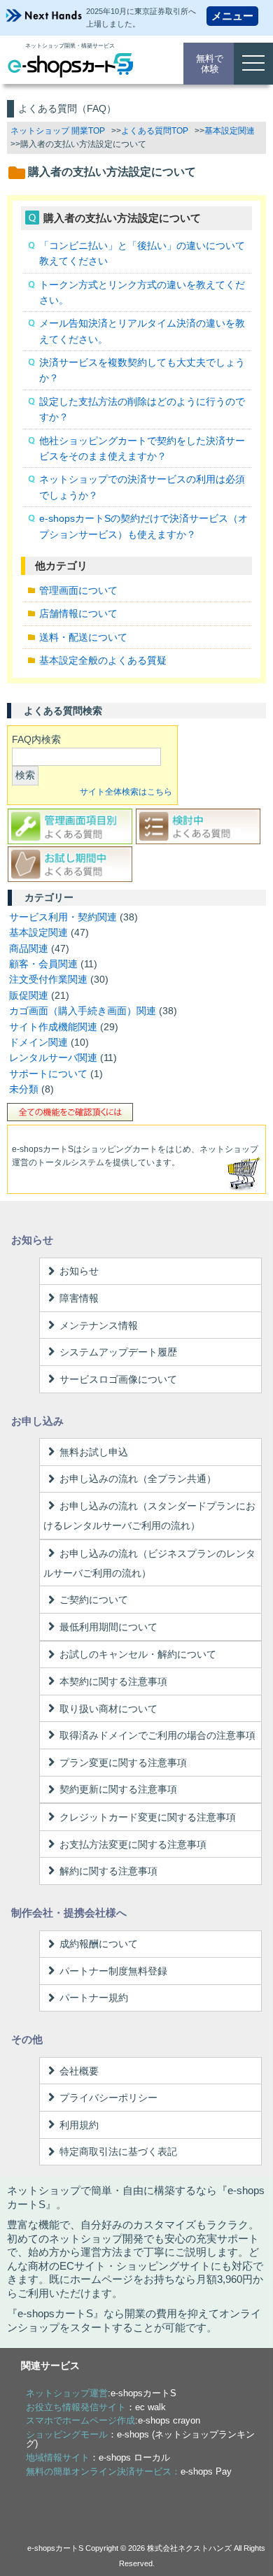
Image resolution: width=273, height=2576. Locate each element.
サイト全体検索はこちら (126, 792)
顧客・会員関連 (43, 964)
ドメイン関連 (38, 1042)
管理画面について (78, 590)
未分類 (24, 1089)
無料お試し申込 (94, 1452)
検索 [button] (25, 775)
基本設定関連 (230, 131)
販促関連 (29, 995)
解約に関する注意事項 (108, 1871)
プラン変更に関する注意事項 (123, 1763)
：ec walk (96, 2407)
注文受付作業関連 (48, 979)
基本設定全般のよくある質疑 (103, 660)
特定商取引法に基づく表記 (118, 2151)
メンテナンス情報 (99, 1325)
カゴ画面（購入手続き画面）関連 (83, 1011)
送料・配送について (83, 637)
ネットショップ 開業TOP (58, 131)
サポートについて (48, 1074)
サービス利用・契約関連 (63, 917)
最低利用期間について (108, 1627)
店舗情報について (78, 613)
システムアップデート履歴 (118, 1352)
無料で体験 (210, 64)
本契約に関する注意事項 (113, 1681)
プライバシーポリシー (108, 2098)
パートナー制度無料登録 (113, 1971)
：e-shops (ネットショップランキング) (140, 2439)
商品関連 (29, 948)
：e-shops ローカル (98, 2457)
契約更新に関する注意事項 (118, 1789)
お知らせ (79, 1271)
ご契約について (94, 1600)
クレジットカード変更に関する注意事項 (148, 1817)
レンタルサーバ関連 (53, 1058)
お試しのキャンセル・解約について (138, 1654)
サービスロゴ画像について (118, 1379)
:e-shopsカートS (101, 2393)
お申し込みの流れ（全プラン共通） (138, 1479)
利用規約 (79, 2125)
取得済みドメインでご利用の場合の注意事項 (157, 1735)
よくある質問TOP (155, 131)
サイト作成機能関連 (53, 1027)
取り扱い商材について (108, 1709)
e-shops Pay (206, 2471)
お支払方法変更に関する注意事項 (133, 1844)
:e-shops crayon (113, 2420)
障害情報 (79, 1298)
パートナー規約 (94, 1998)
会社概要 (79, 2071)
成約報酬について (99, 1944)
